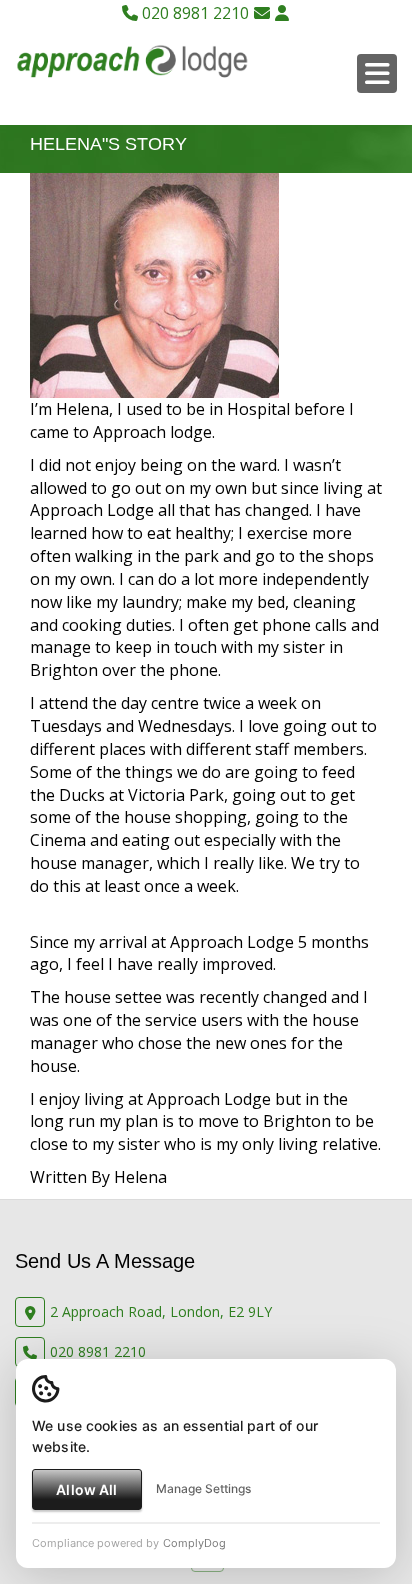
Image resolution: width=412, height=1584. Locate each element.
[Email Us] (262, 13)
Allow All (86, 1489)
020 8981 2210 (193, 13)
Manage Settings (203, 1488)
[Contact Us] (282, 13)
